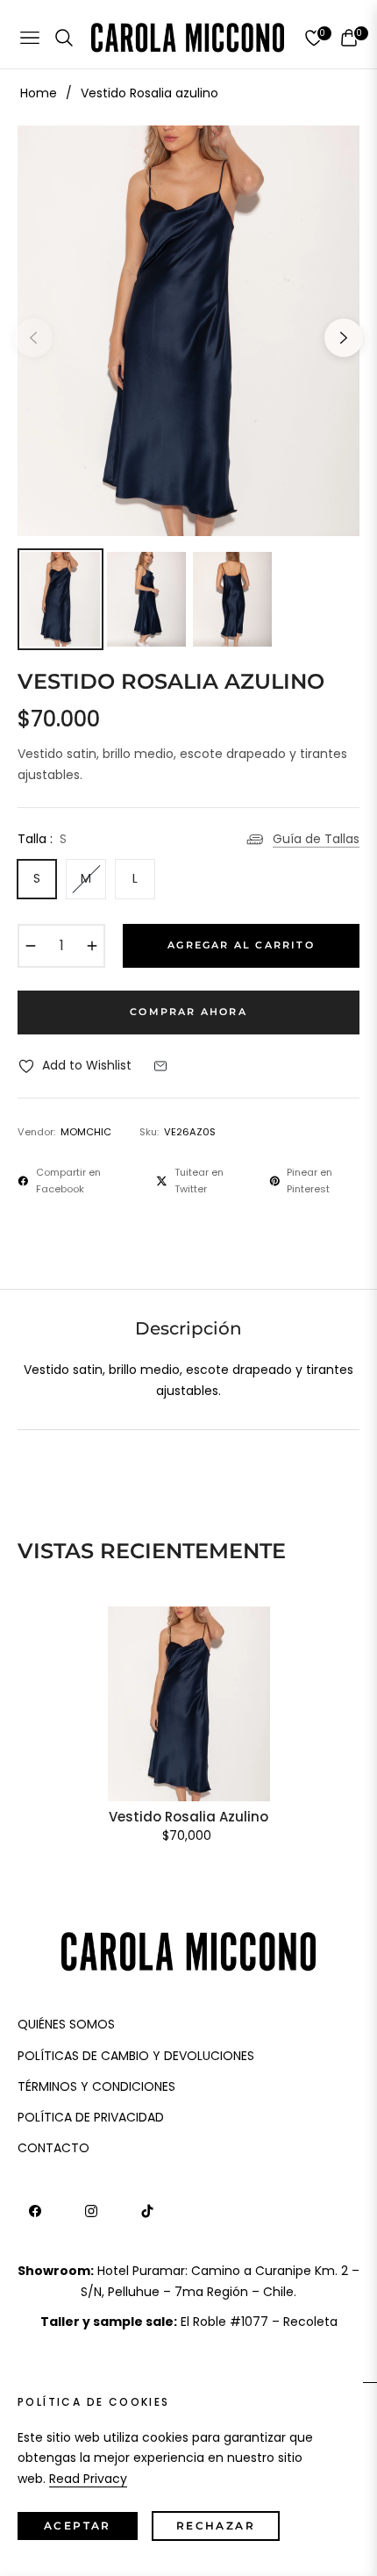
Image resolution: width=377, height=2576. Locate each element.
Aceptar (78, 2526)
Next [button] (344, 338)
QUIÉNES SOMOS (66, 2024)
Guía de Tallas (316, 839)
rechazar (216, 2526)
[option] (188, 331)
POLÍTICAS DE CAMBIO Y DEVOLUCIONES (136, 2056)
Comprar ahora (188, 1012)
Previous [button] (33, 338)
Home (39, 93)
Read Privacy (88, 2479)
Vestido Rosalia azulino (188, 1817)
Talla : (42, 839)
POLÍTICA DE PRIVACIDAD (91, 2117)
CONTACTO (53, 2148)
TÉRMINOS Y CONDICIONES (96, 2086)
